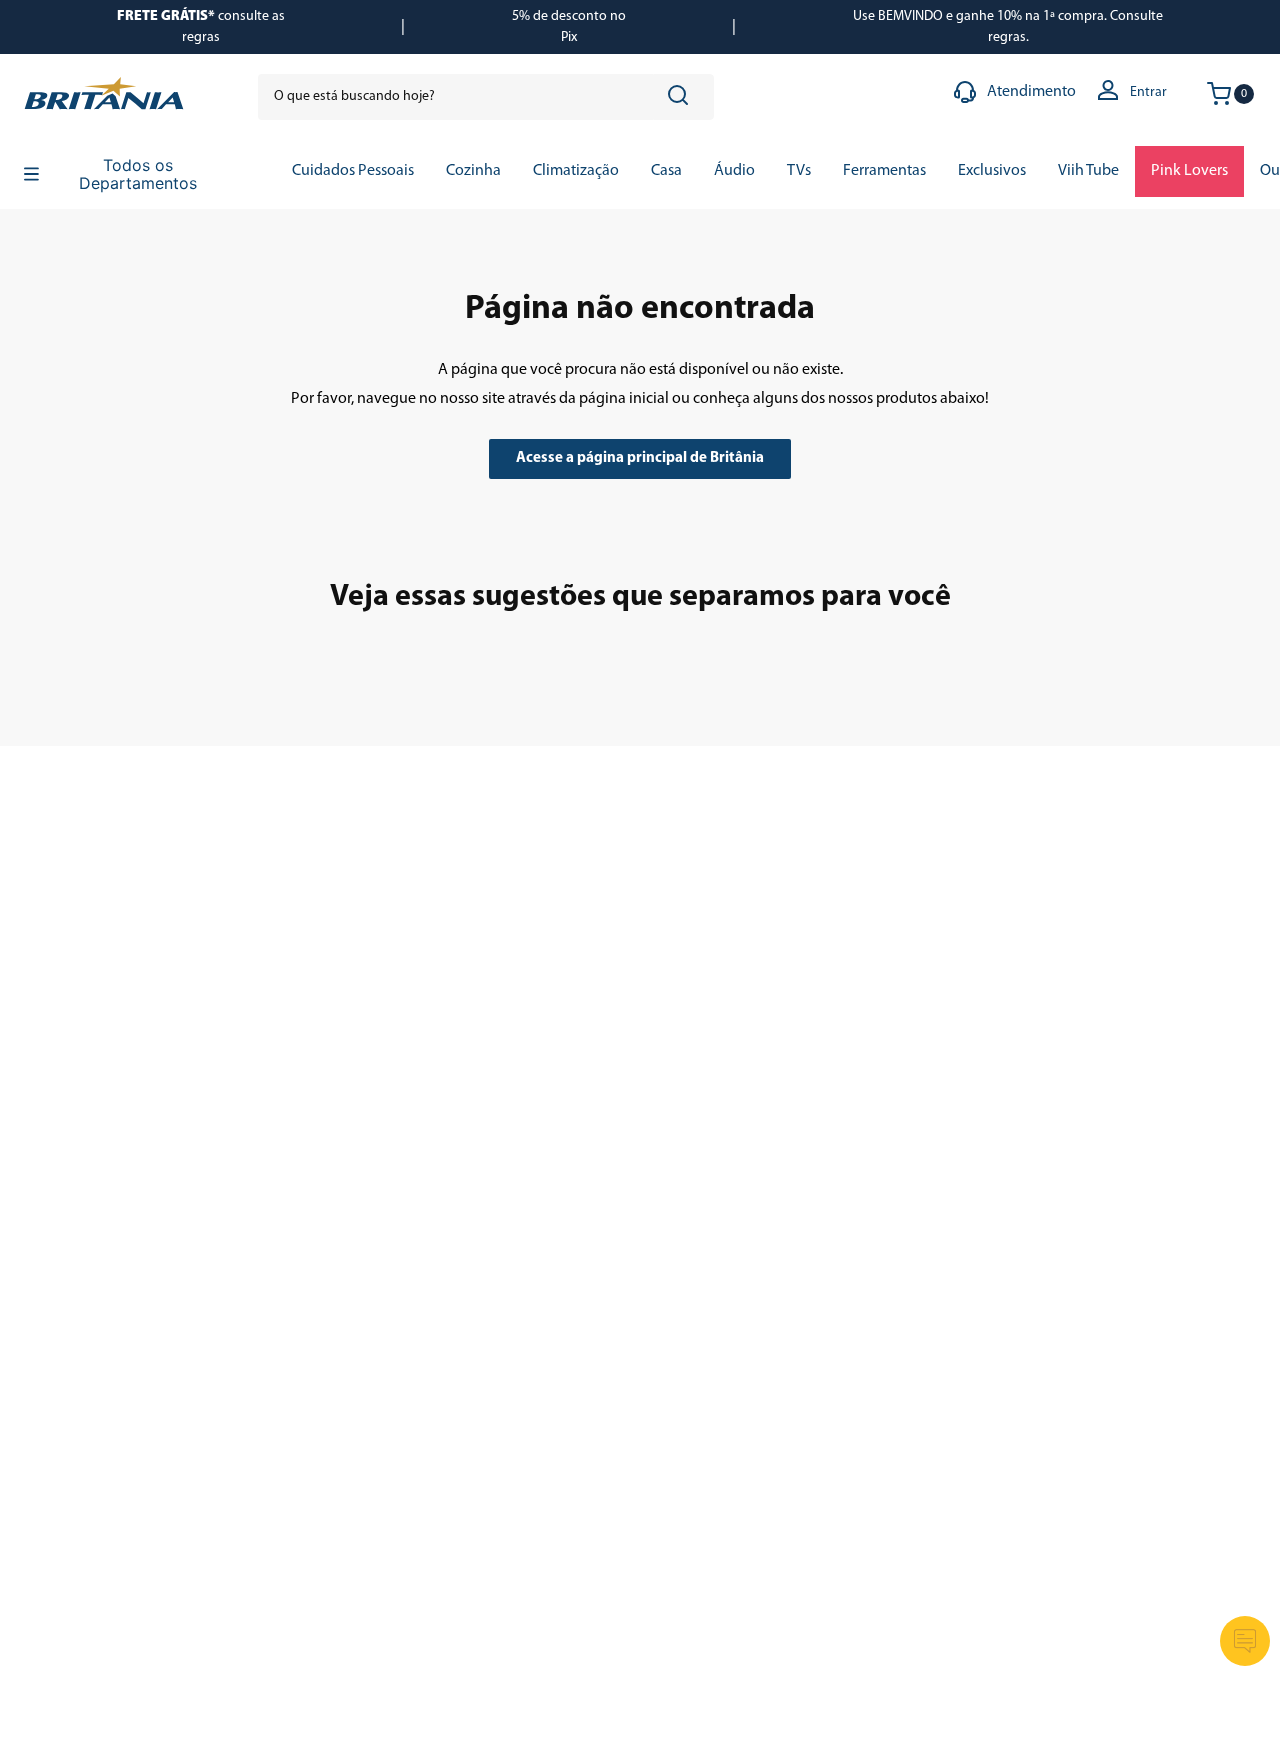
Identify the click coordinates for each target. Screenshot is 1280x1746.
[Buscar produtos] (682, 97)
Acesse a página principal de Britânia (640, 458)
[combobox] (486, 97)
